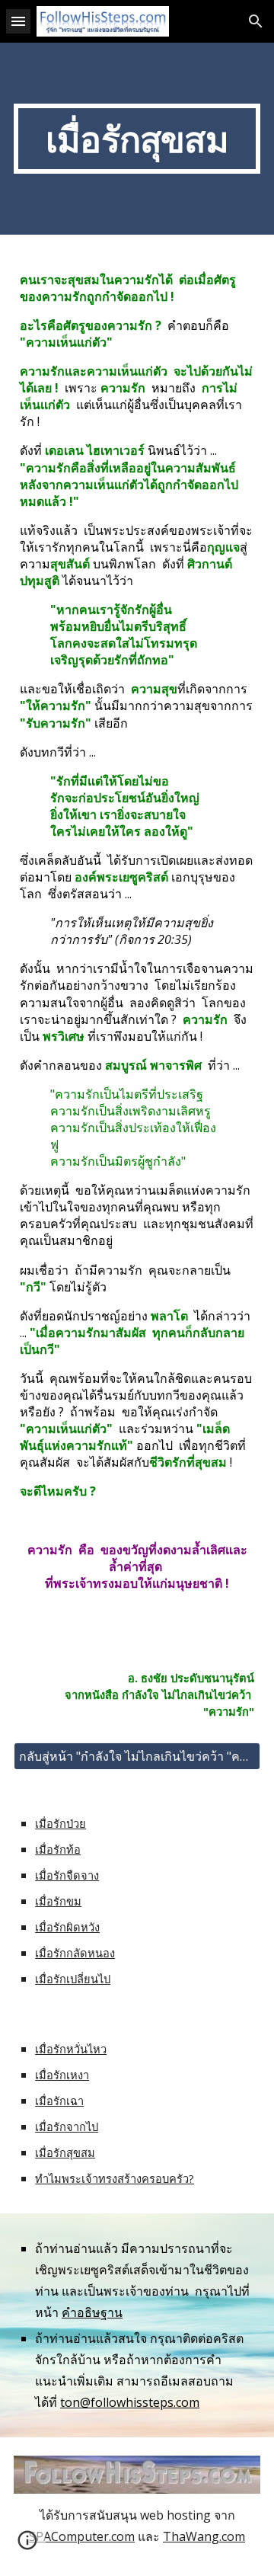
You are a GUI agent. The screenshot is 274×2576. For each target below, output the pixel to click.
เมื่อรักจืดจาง (67, 1875)
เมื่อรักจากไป (67, 2126)
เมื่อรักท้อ (58, 1849)
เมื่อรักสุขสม (65, 2152)
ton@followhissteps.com (130, 2402)
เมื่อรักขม (58, 1901)
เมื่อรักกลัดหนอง (75, 1953)
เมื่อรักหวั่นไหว (71, 2049)
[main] (137, 139)
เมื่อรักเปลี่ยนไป (73, 1979)
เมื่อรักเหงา (62, 2075)
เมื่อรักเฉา (59, 2101)
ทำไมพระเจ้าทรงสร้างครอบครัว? (115, 2178)
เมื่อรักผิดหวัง (67, 1927)
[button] (18, 21)
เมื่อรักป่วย (61, 1823)
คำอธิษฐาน (92, 2312)
